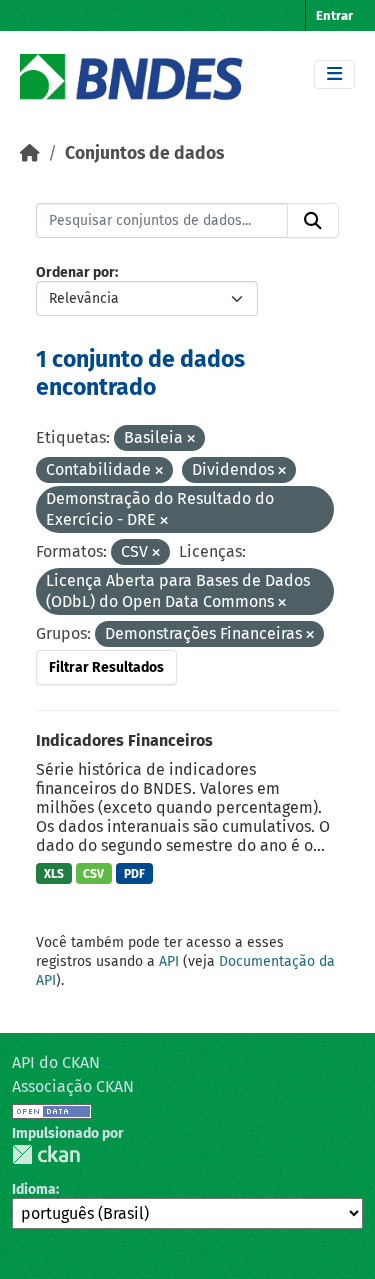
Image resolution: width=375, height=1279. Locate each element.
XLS (54, 874)
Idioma (34, 1189)
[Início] (30, 153)
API (169, 961)
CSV (93, 874)
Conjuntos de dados (144, 153)
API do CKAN (56, 1062)
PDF (134, 874)
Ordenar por (75, 272)
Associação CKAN (73, 1086)
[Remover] (191, 439)
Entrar (334, 15)
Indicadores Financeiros (124, 740)
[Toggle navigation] (334, 74)
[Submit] (313, 221)
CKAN (46, 1154)
